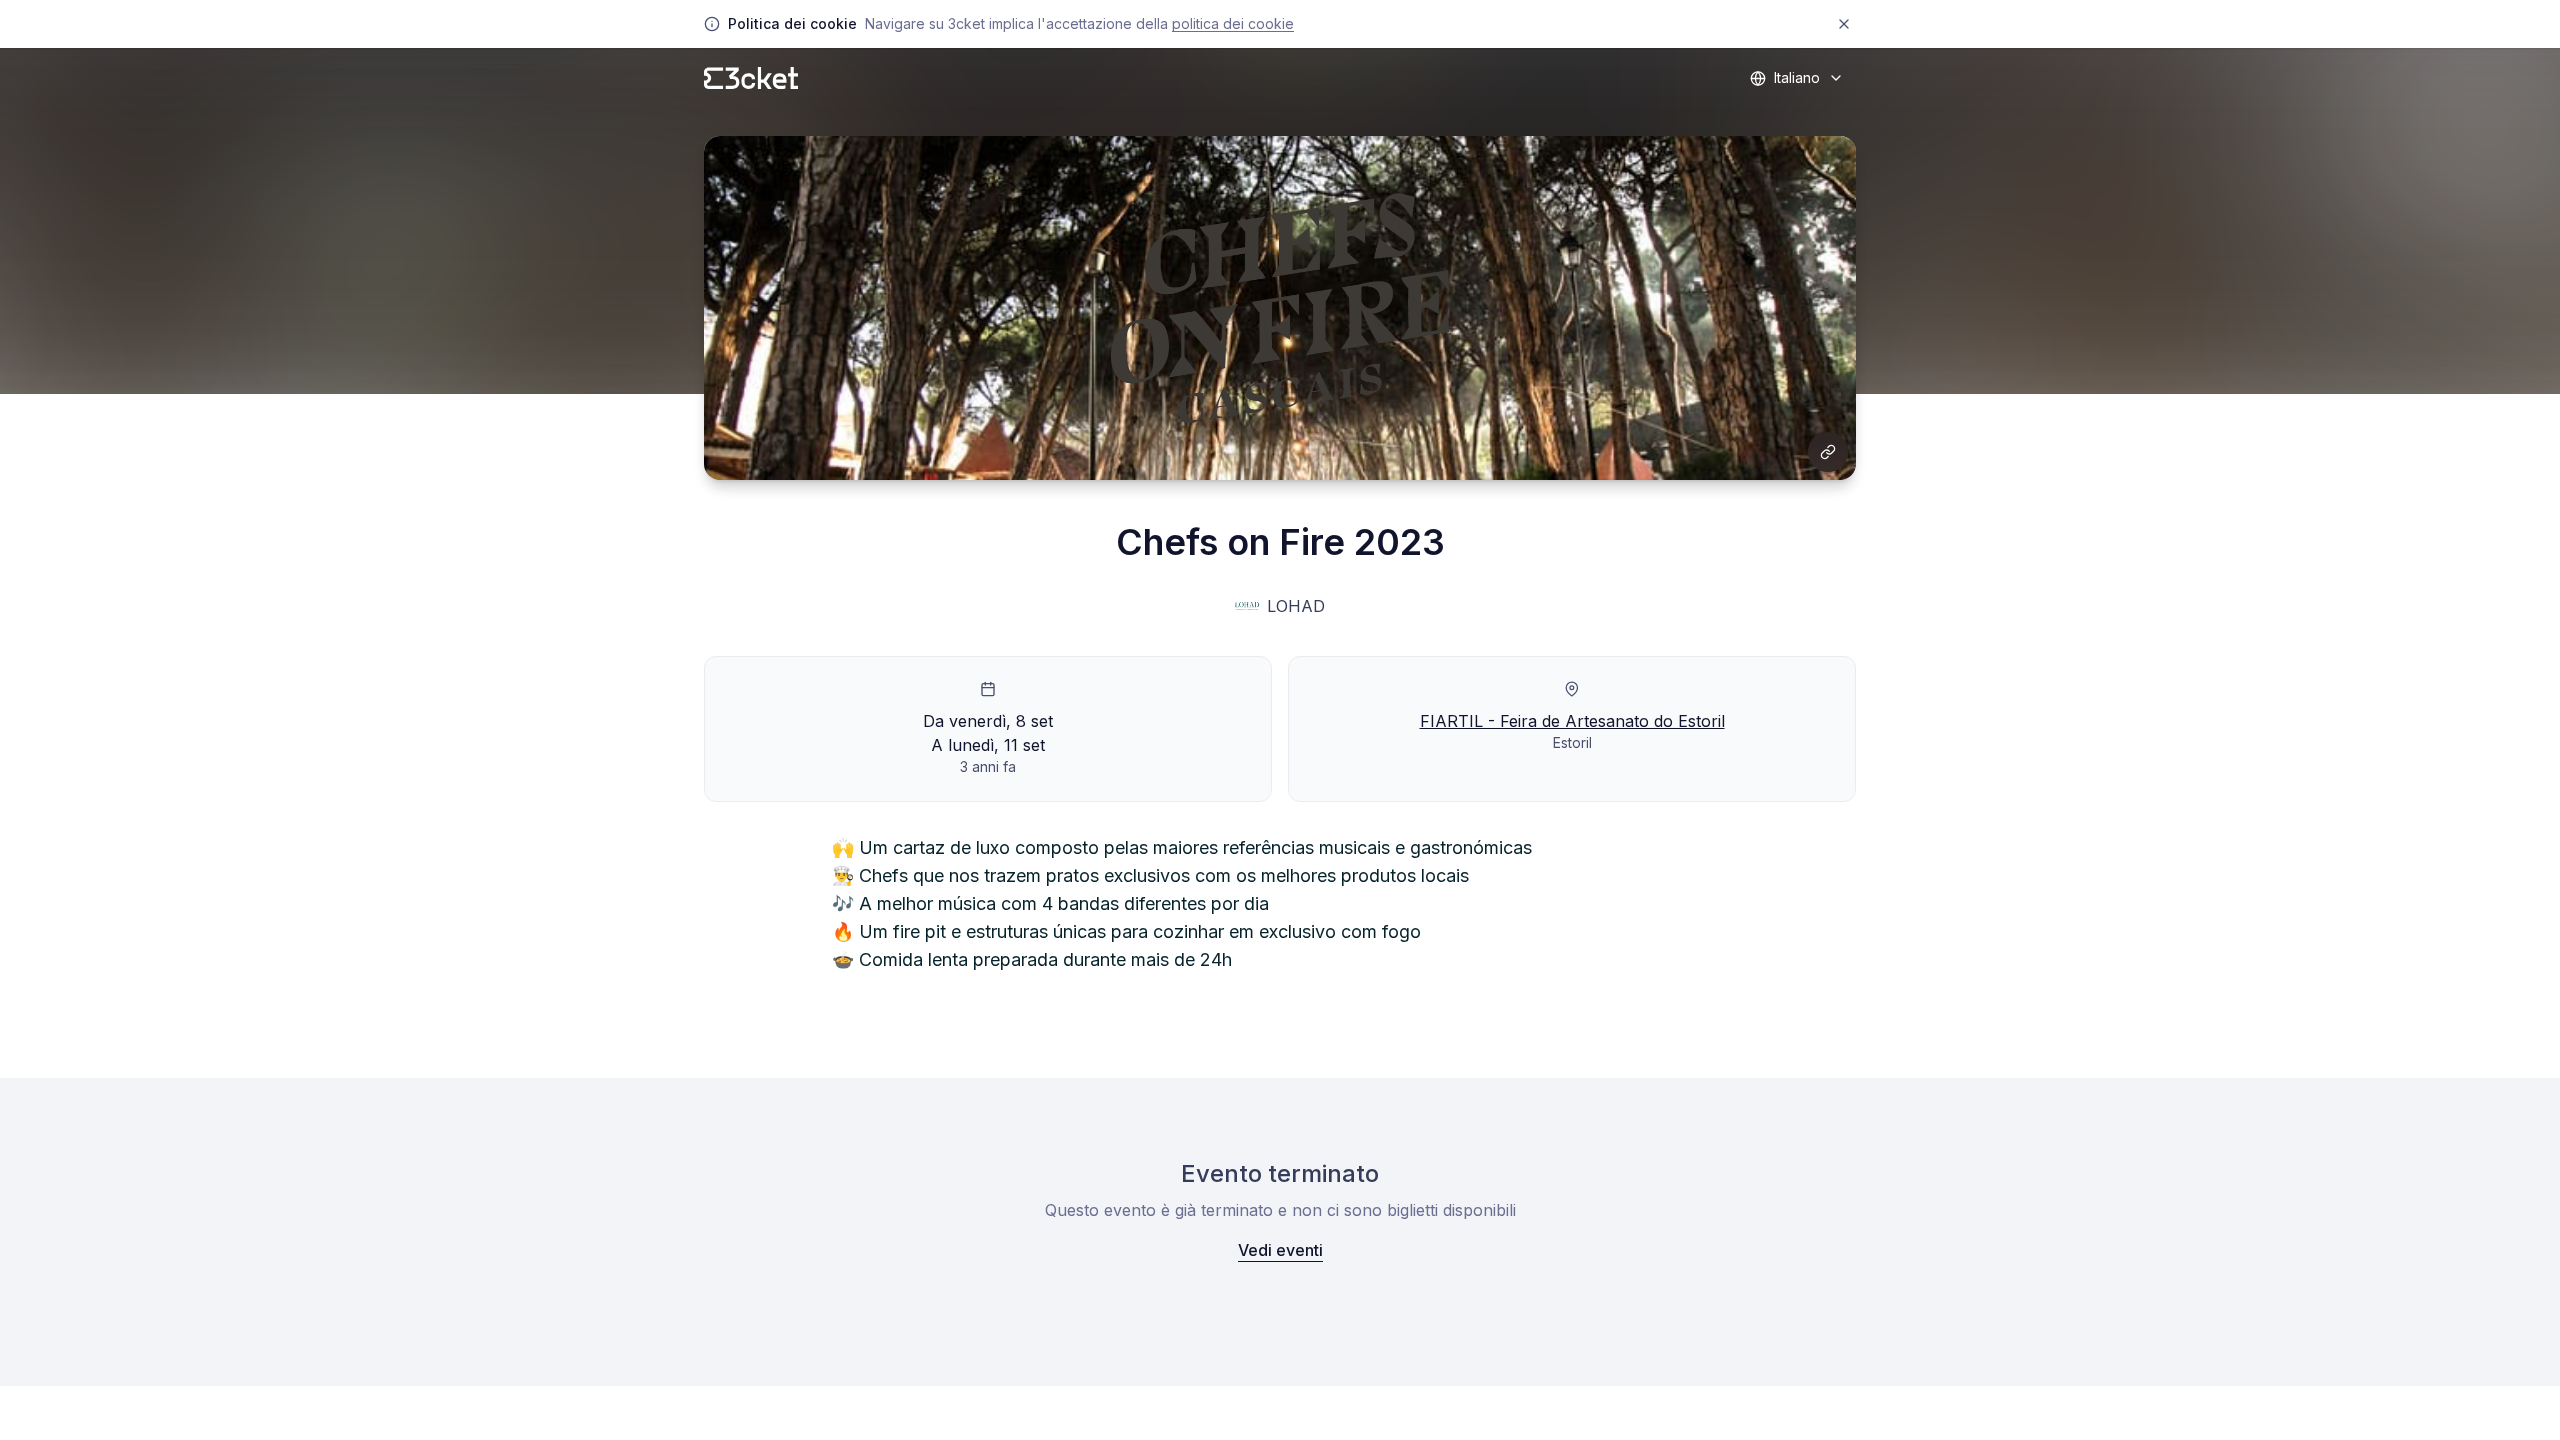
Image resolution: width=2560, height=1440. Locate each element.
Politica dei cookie (1233, 23)
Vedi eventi (1280, 1250)
